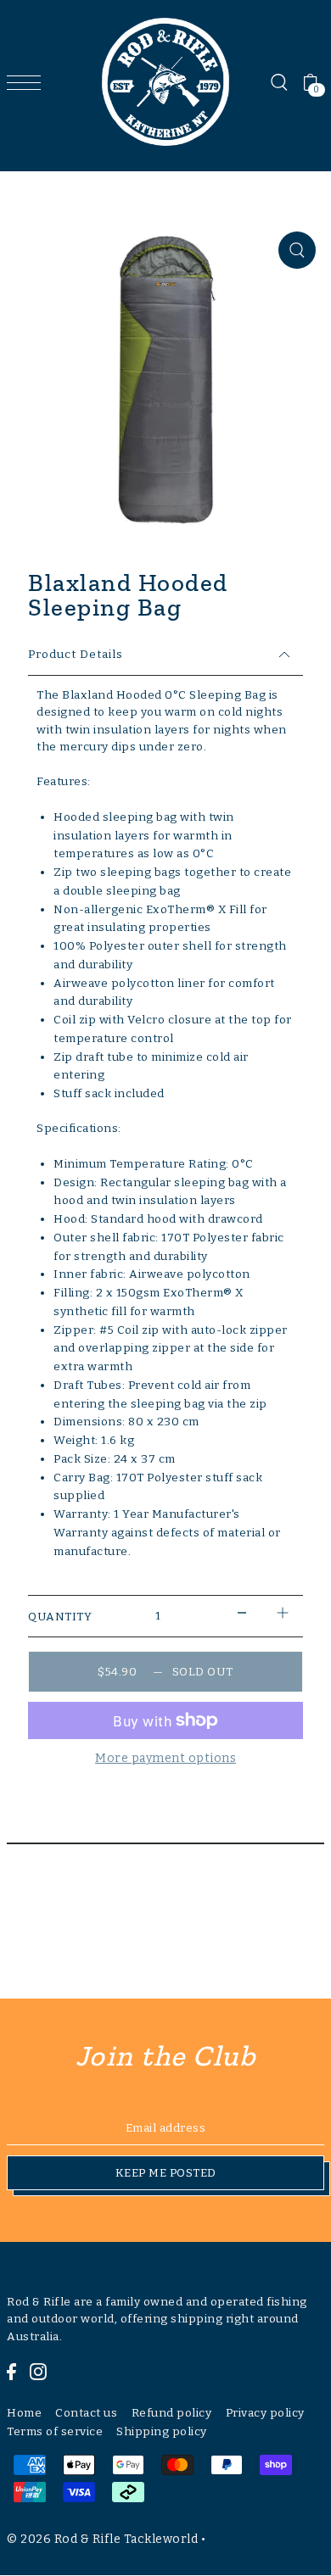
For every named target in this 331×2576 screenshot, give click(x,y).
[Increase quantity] (283, 1612)
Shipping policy (162, 2431)
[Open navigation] (28, 82)
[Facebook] (11, 2372)
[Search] (278, 82)
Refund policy (172, 2413)
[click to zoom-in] (297, 250)
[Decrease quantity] (242, 1612)
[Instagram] (38, 2372)
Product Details (76, 654)
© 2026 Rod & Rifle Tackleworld (102, 2539)
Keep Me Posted (166, 2173)
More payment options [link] (165, 1758)
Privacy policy (265, 2413)
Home (24, 2413)
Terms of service (55, 2431)
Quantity (60, 1617)
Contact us (86, 2413)
